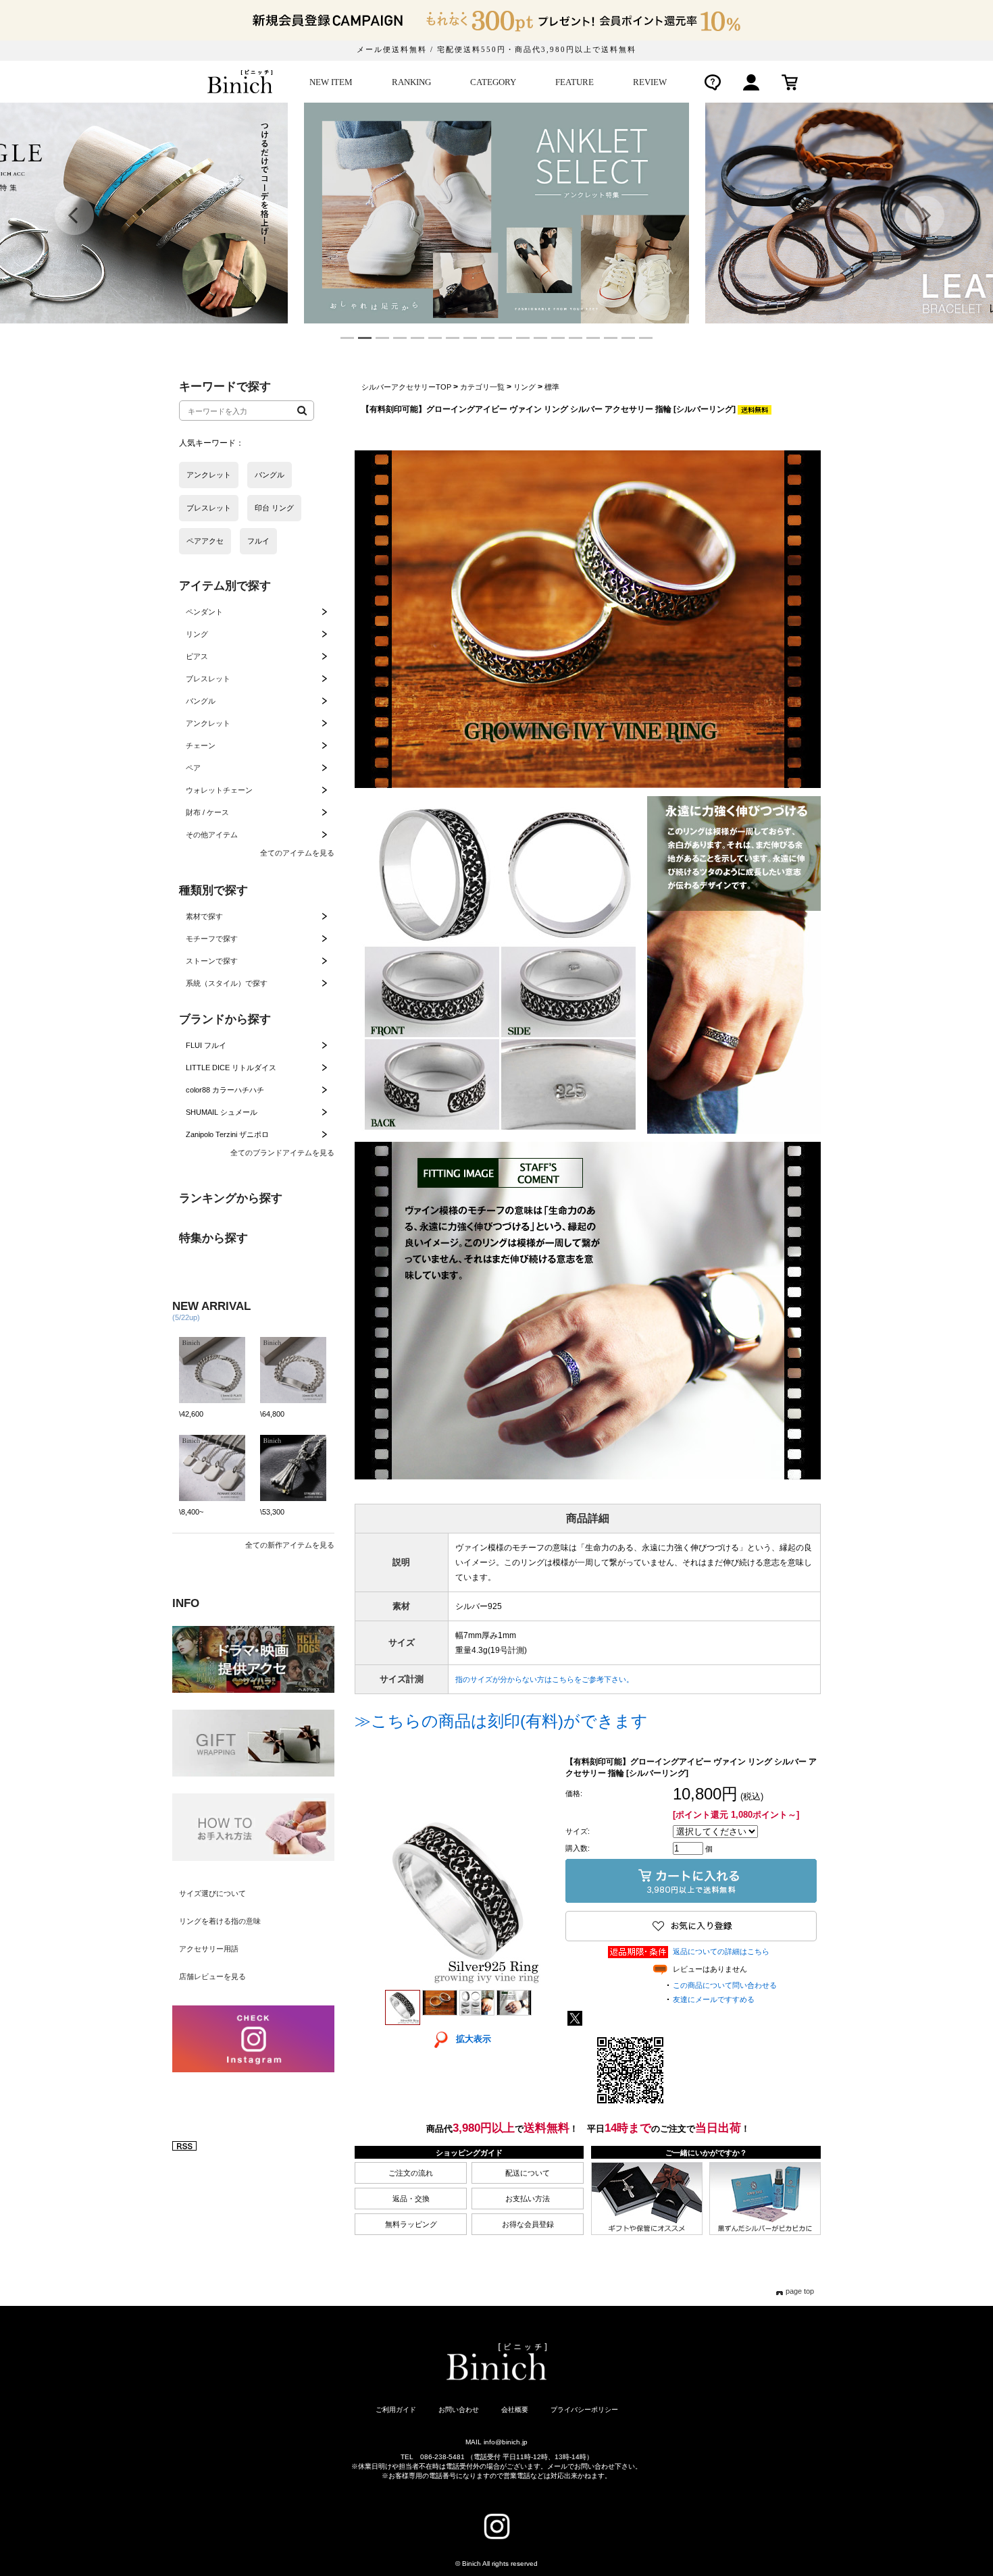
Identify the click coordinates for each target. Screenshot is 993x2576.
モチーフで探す (212, 939)
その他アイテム (212, 835)
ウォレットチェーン (219, 790)
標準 (552, 387)
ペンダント (204, 612)
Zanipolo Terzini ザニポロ (227, 1134)
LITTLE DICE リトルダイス (231, 1068)
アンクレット (208, 723)
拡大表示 (474, 2039)
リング (197, 634)
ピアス (197, 656)
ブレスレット (208, 679)
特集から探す (213, 1238)
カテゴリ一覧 (482, 387)
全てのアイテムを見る (297, 853)
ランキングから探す (231, 1198)
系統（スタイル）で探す (227, 983)
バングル (201, 701)
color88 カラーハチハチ (225, 1090)
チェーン (201, 745)
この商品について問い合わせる (725, 1985)
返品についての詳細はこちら (721, 1951)
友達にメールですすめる (714, 1999)
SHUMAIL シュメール (222, 1112)
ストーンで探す (212, 961)
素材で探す (204, 916)
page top (800, 2291)
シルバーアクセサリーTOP (406, 387)
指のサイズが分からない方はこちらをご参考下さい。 (544, 1679)
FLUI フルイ (206, 1045)
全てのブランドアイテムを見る (282, 1153)
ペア (193, 768)
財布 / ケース (207, 812)
